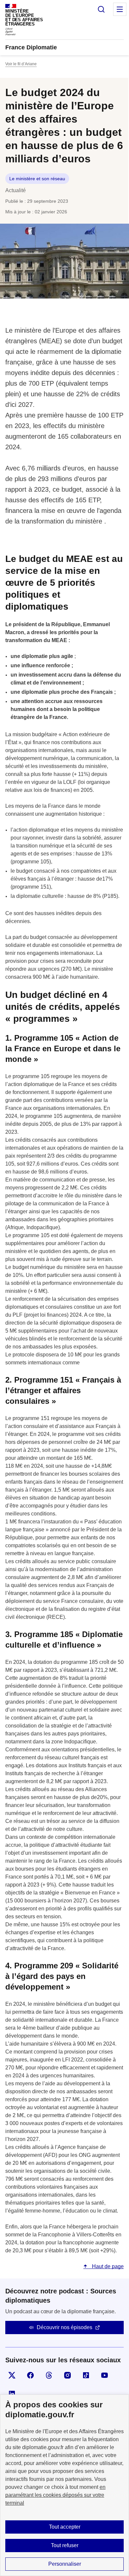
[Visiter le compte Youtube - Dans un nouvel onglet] (105, 2375)
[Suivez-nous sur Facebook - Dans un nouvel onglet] (30, 2375)
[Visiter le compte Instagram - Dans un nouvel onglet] (67, 2375)
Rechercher (101, 9)
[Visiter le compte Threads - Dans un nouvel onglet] (49, 2375)
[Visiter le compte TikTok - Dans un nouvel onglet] (86, 2375)
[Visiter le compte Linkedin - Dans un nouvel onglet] (12, 2394)
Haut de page (107, 2266)
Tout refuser (65, 2545)
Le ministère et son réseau (37, 179)
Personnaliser (65, 2564)
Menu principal (120, 9)
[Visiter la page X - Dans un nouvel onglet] (12, 2375)
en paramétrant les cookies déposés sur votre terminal (55, 2495)
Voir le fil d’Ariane (21, 64)
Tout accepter (65, 2527)
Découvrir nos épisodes (64, 2327)
